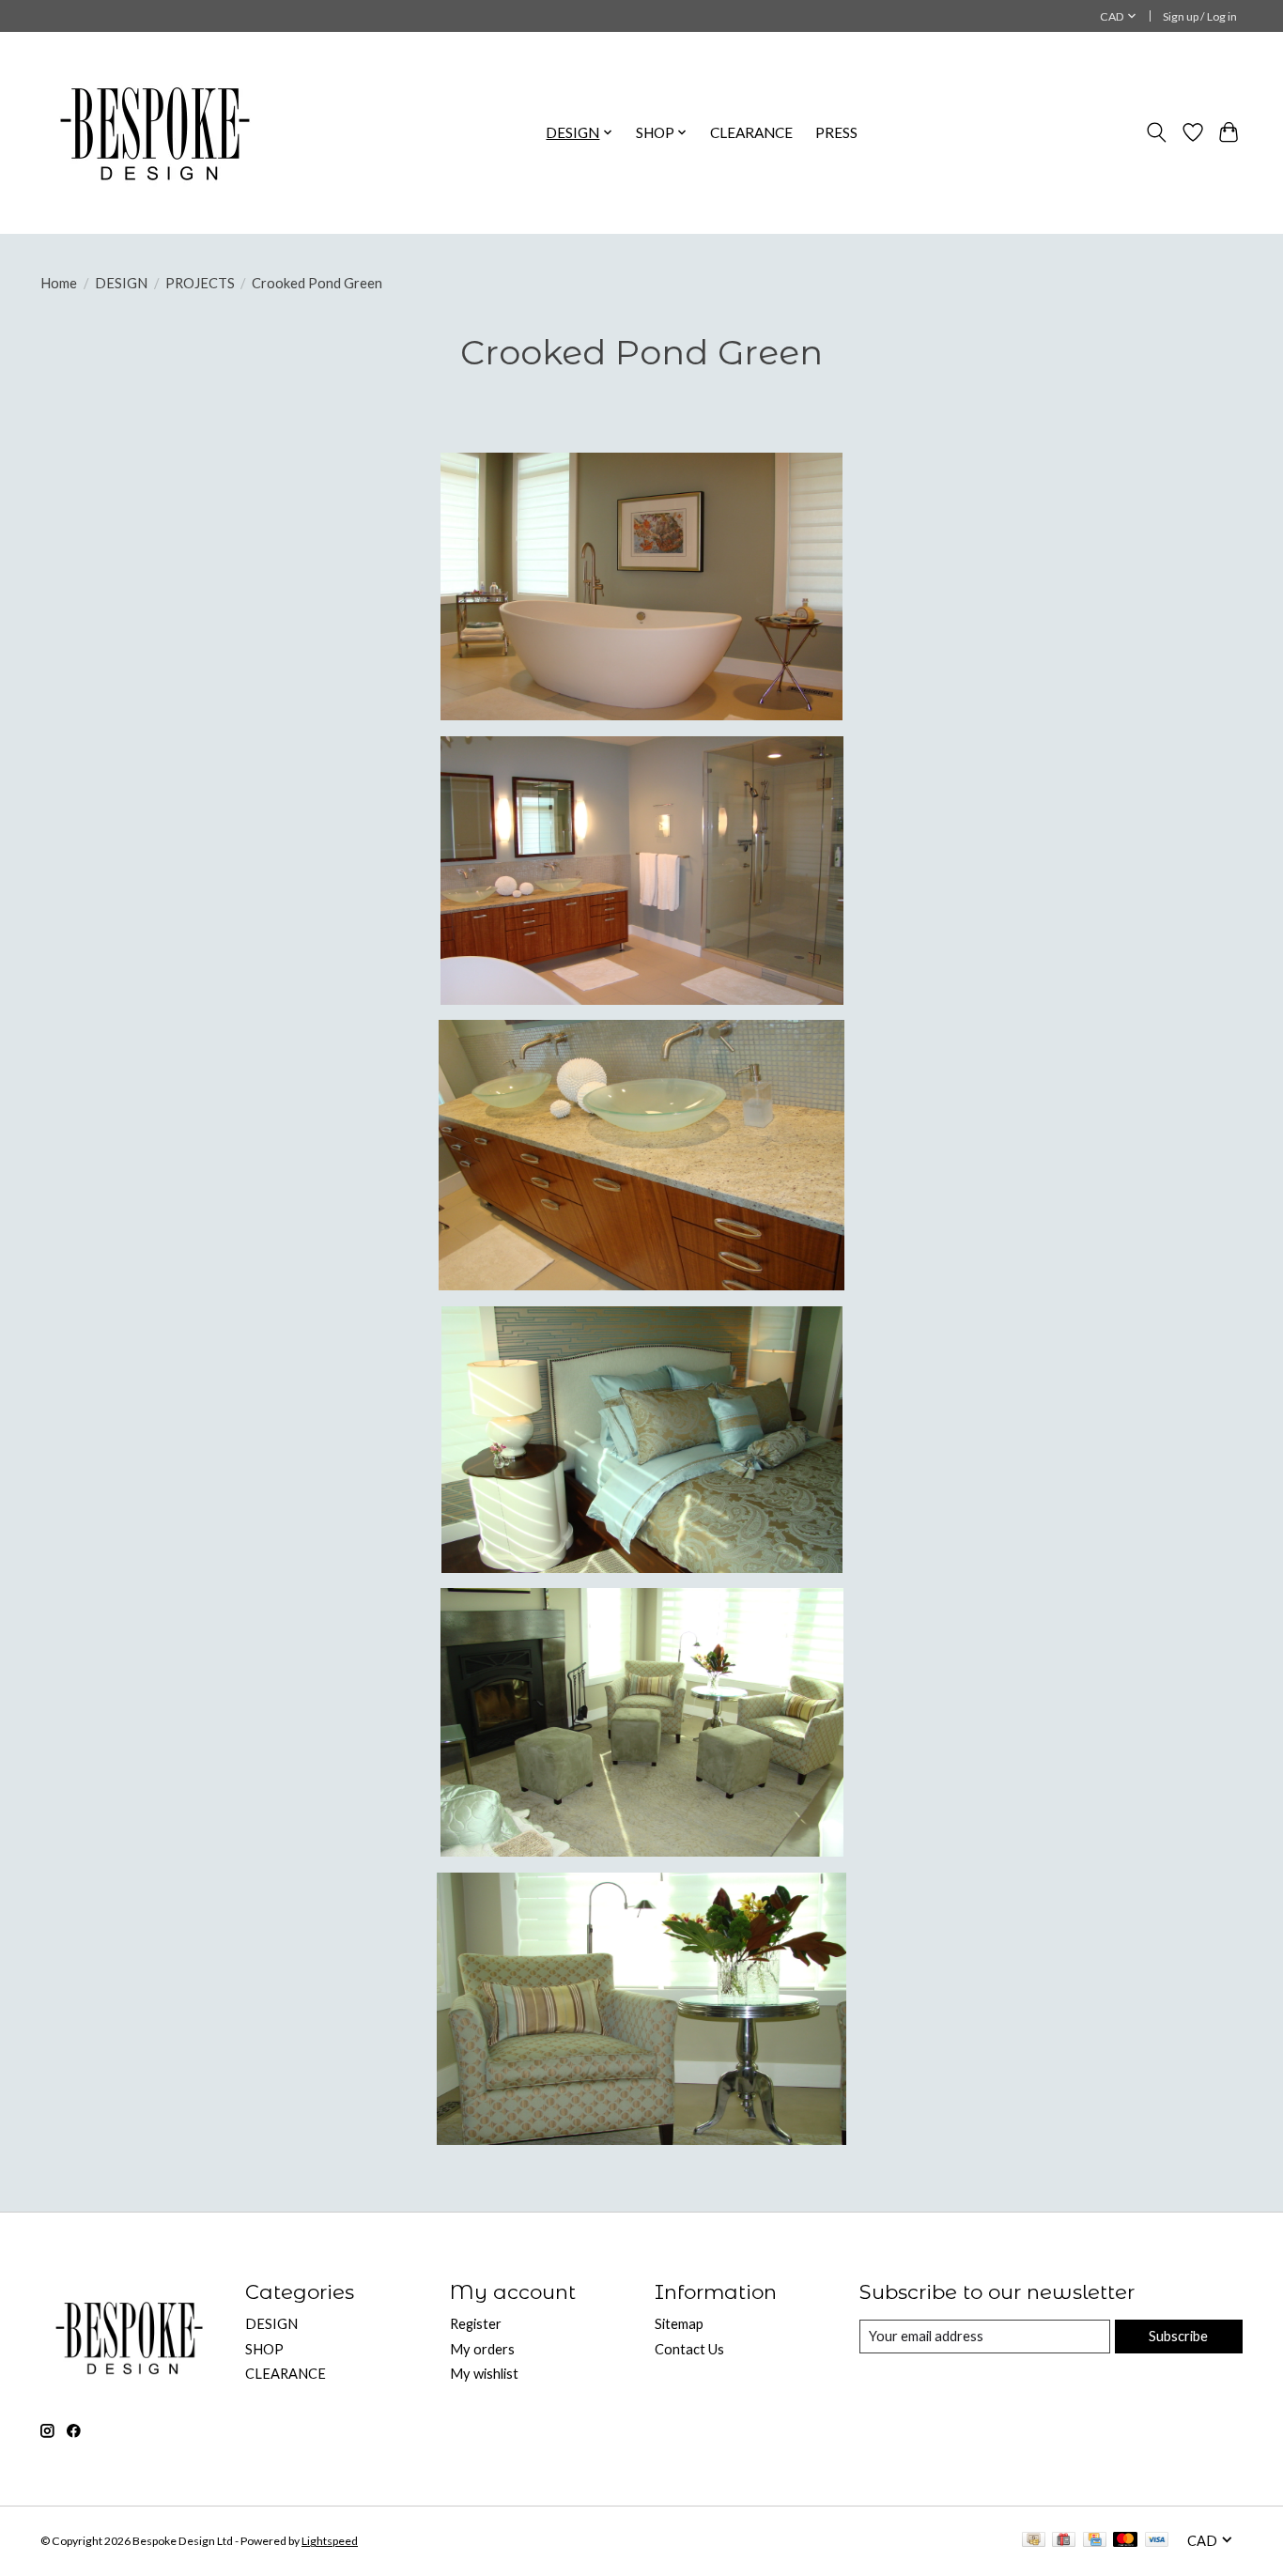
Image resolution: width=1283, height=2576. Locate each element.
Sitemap (679, 2324)
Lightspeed (330, 2541)
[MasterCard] (1125, 2541)
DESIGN (121, 283)
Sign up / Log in (1200, 16)
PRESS (836, 132)
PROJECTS (200, 283)
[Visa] (1157, 2541)
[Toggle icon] (1157, 132)
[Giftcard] (1064, 2541)
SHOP (264, 2349)
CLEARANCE (751, 132)
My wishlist (484, 2374)
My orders (482, 2349)
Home (59, 283)
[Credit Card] (1095, 2541)
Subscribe (1178, 2336)
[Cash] (1034, 2541)
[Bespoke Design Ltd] (155, 132)
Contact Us (689, 2349)
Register (476, 2324)
